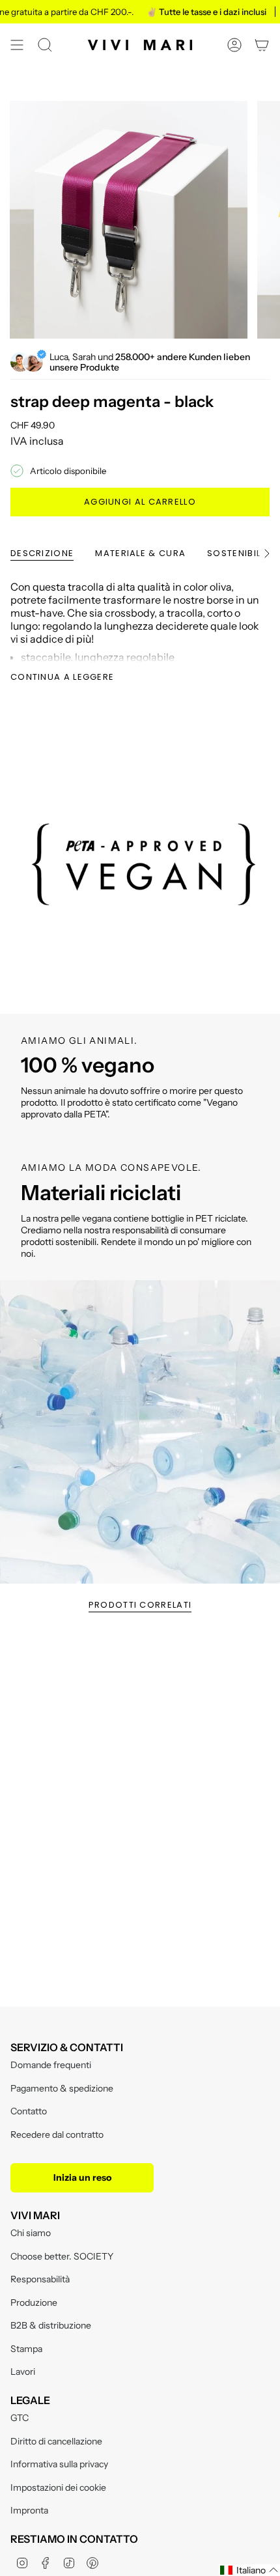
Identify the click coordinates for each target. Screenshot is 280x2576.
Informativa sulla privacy (59, 2464)
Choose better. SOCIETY (62, 2256)
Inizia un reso (82, 2177)
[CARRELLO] (262, 45)
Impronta (29, 2510)
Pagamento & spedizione (62, 2088)
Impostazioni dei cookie (58, 2487)
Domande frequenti (51, 2065)
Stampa (26, 2349)
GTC (20, 2418)
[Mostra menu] (17, 45)
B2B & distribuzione (51, 2325)
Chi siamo (31, 2233)
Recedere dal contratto (57, 2135)
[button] (249, 2570)
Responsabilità (40, 2279)
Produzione (34, 2303)
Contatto (29, 2111)
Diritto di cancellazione (56, 2441)
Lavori (23, 2372)
